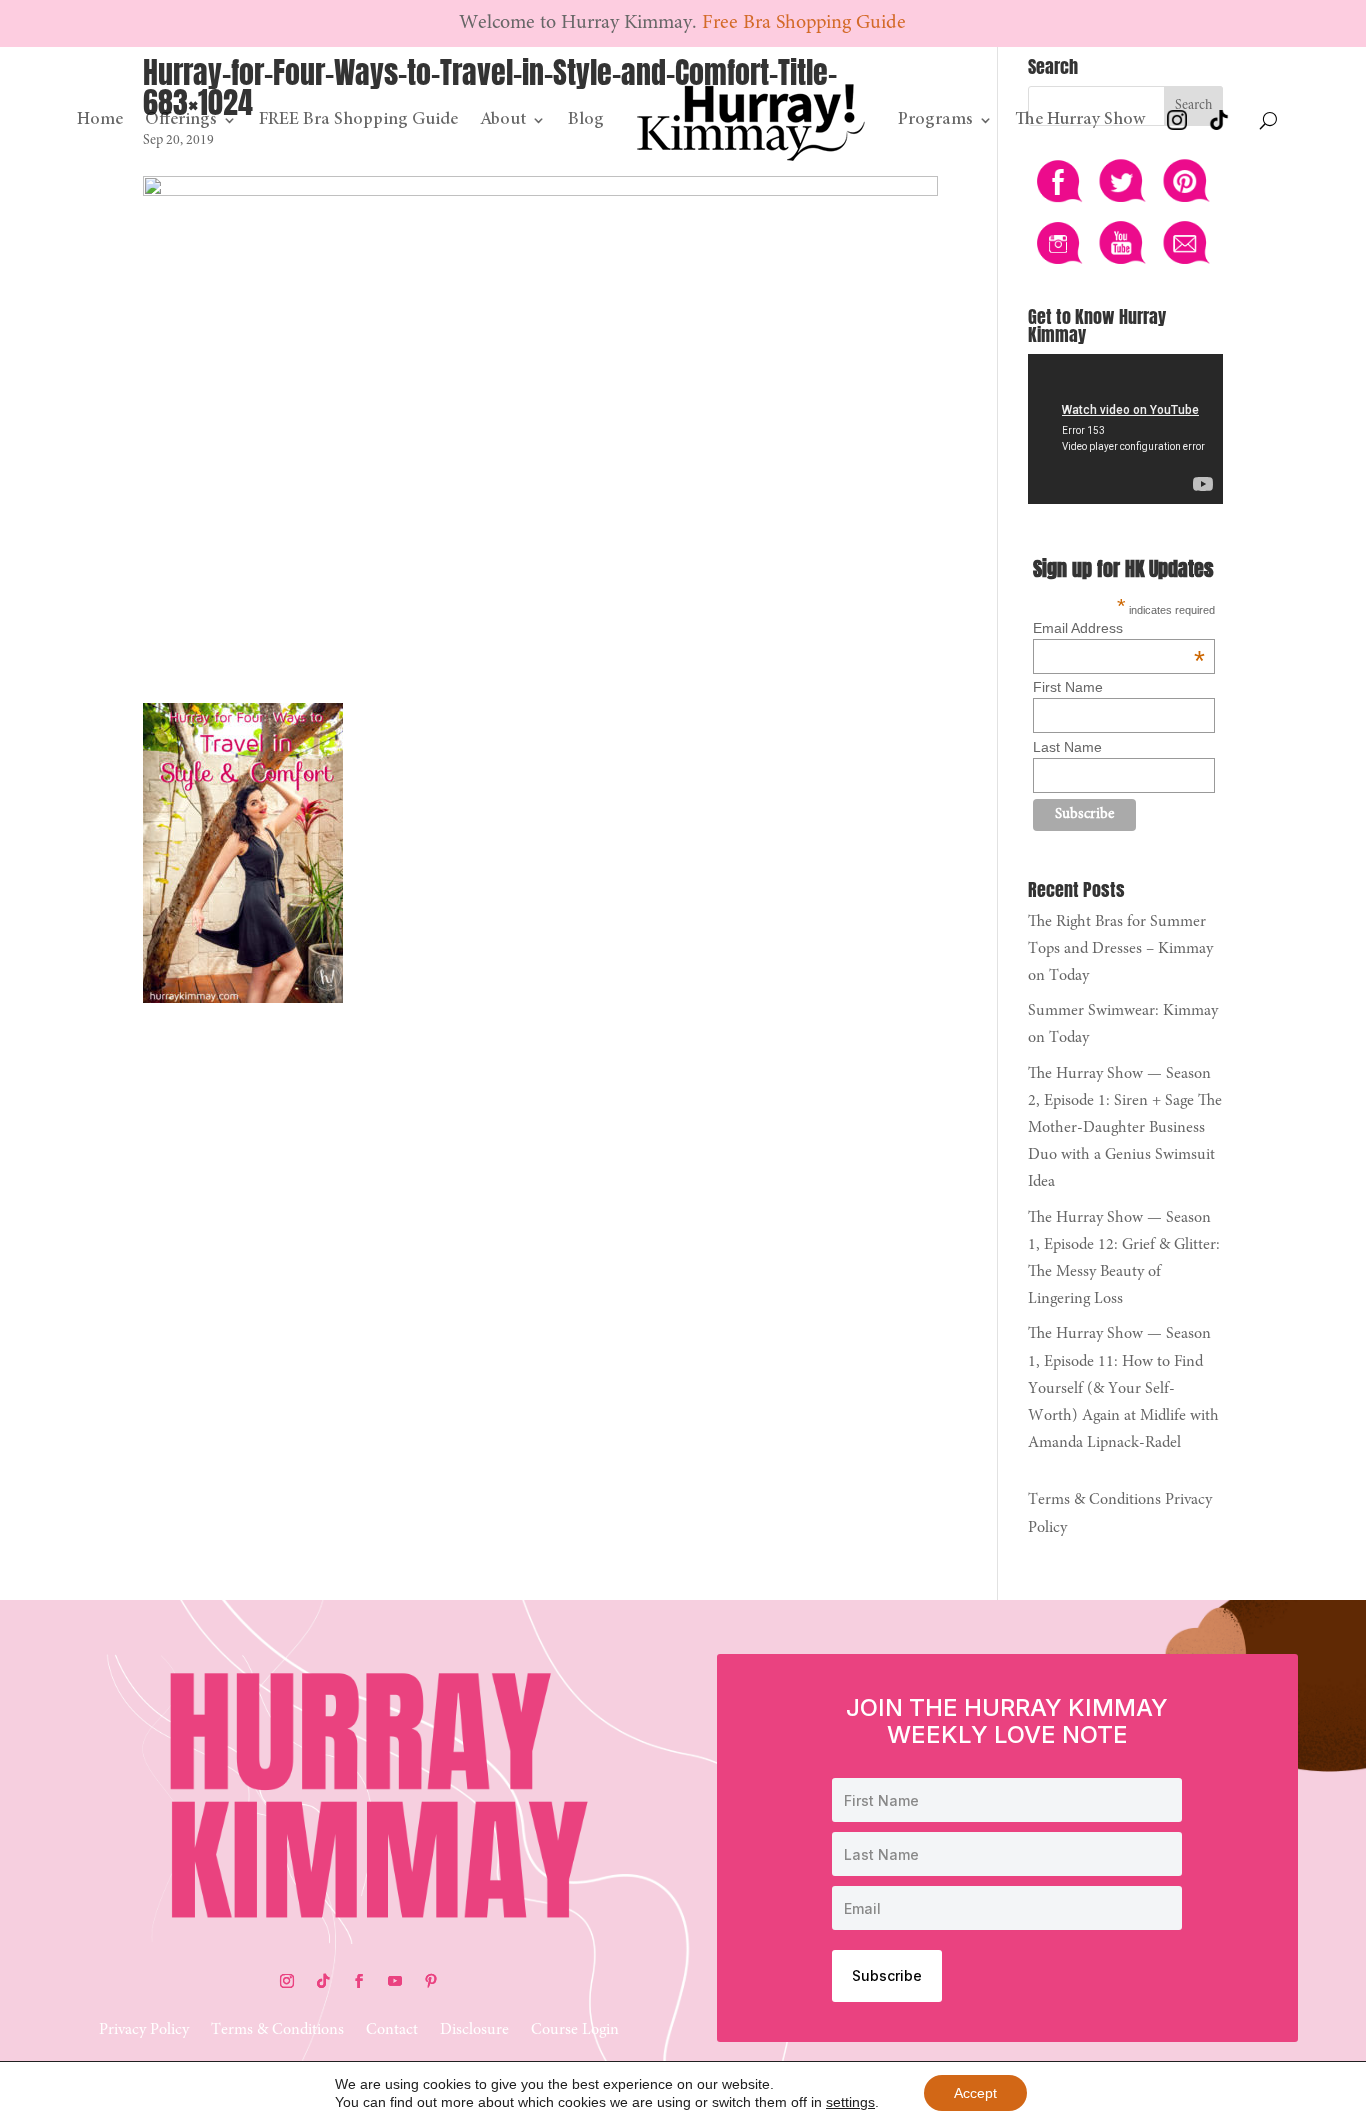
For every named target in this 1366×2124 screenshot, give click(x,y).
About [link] (503, 120)
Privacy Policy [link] (144, 2030)
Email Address (1119, 628)
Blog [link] (586, 120)
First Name (1068, 687)
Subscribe (887, 1975)
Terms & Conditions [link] (1094, 1500)
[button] (287, 1981)
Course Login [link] (575, 2030)
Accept (975, 2093)
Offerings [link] (181, 120)
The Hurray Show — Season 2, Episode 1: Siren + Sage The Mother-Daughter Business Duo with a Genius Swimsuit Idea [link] (1125, 1128)
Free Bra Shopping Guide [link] (804, 23)
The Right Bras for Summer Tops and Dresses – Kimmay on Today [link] (1120, 949)
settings (850, 2102)
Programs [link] (935, 120)
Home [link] (100, 120)
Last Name (1067, 747)
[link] (751, 120)
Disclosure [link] (474, 2030)
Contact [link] (392, 2030)
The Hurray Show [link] (1080, 120)
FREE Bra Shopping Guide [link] (358, 120)
